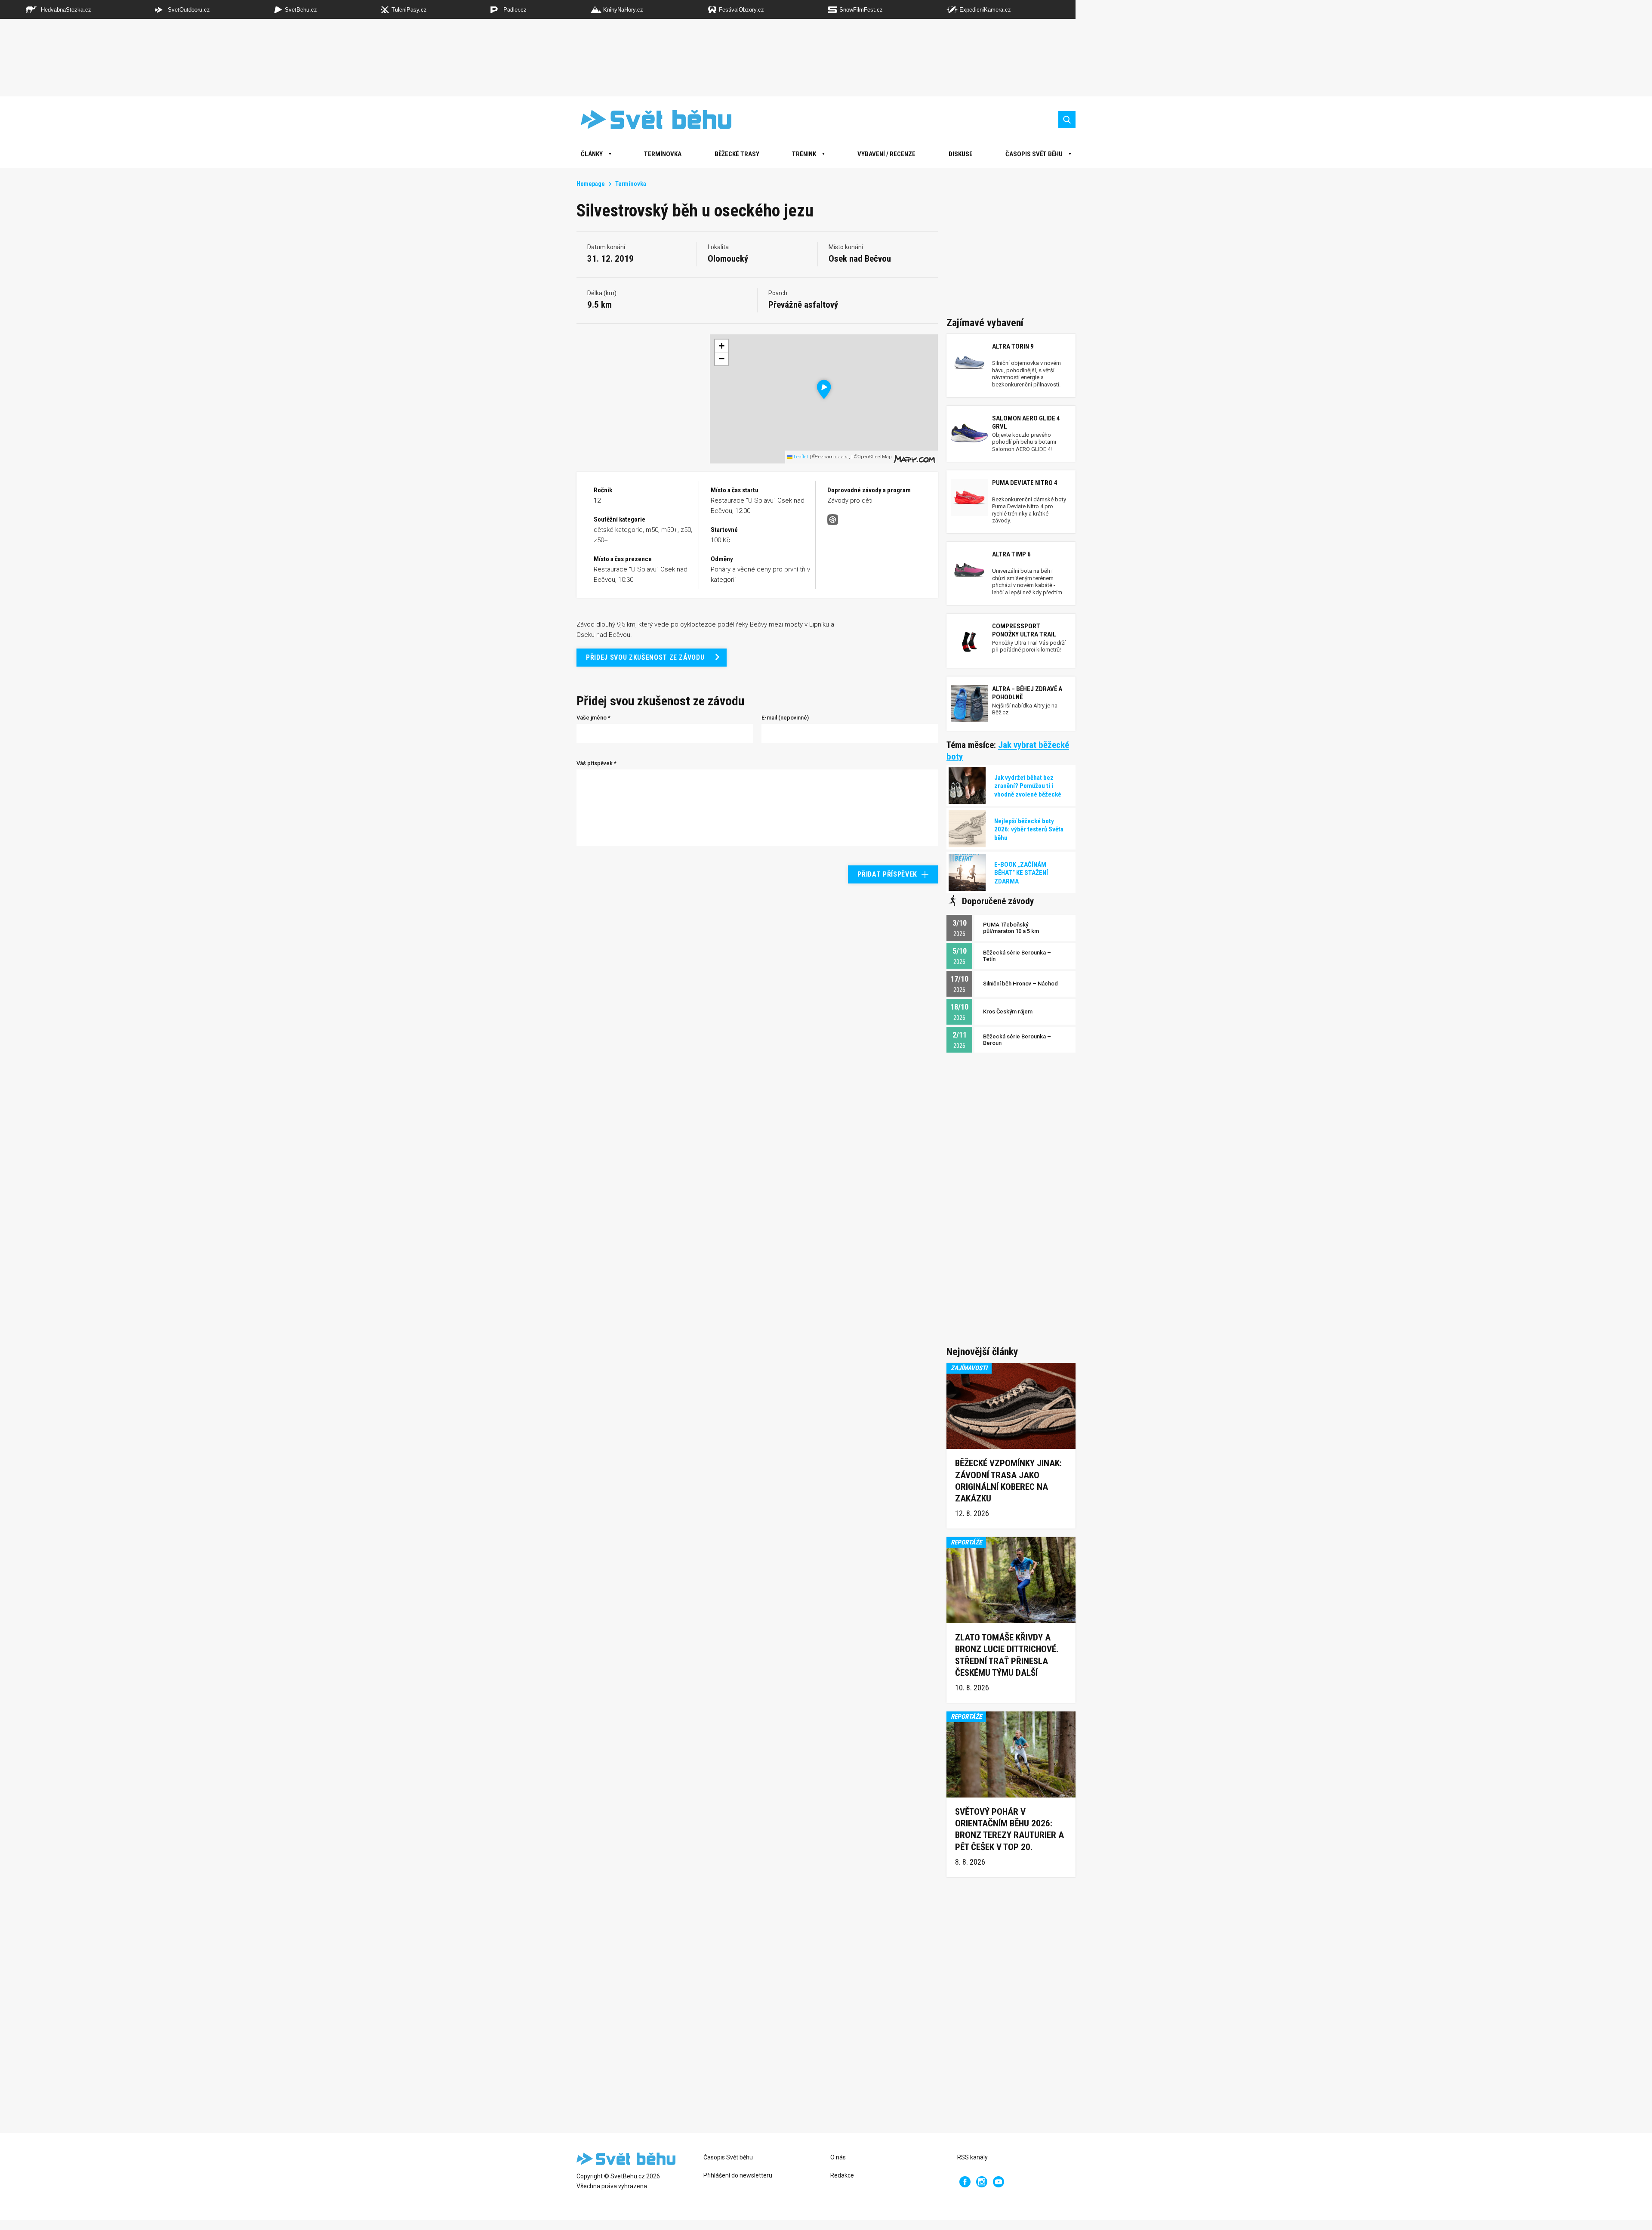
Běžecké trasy (737, 154)
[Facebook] (965, 2182)
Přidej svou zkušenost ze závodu (645, 657)
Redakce (842, 2175)
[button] (824, 389)
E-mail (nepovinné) (785, 718)
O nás (838, 2157)
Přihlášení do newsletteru (738, 2175)
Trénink (804, 154)
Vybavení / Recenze (886, 154)
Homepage (591, 184)
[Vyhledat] (1067, 120)
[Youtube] (999, 2182)
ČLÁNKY (592, 154)
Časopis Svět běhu (1034, 154)
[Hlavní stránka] (650, 119)
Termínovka (663, 154)
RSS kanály (972, 2157)
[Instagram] (982, 2182)
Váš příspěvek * (596, 763)
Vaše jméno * (593, 718)
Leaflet (800, 457)
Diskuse (961, 154)
